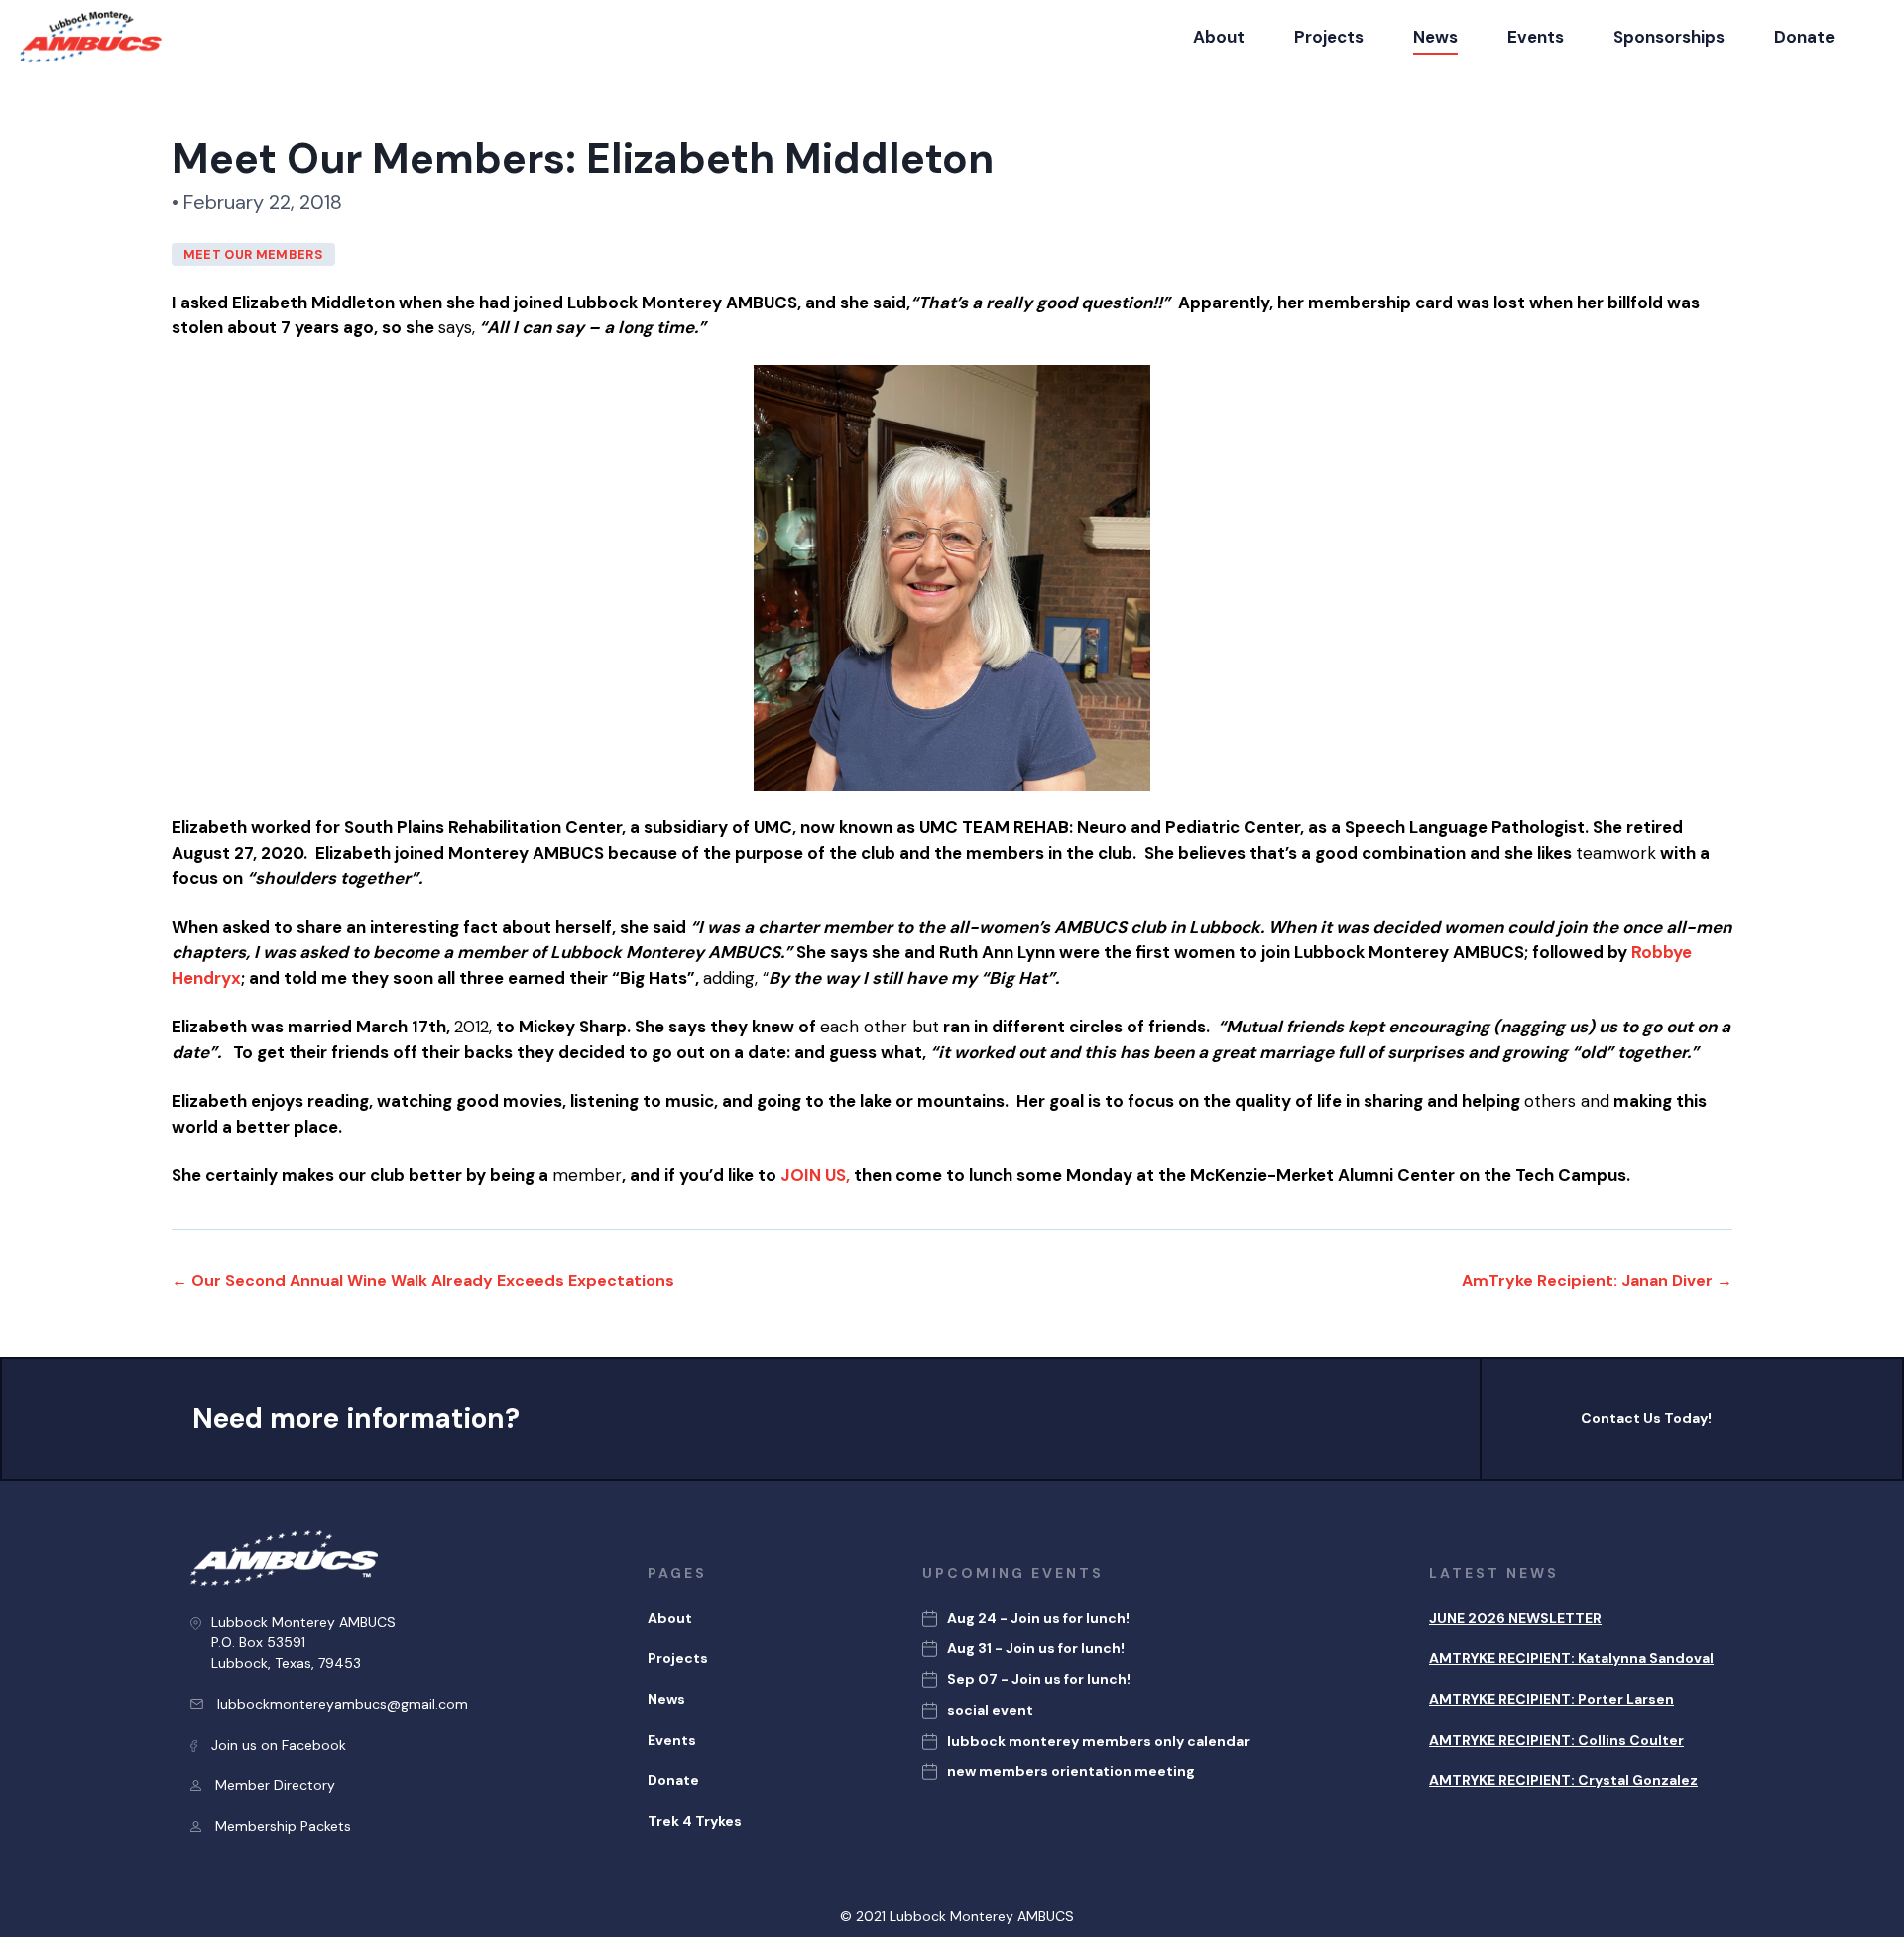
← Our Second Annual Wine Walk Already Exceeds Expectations (423, 1281)
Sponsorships (1669, 37)
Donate (1804, 37)
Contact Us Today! (1646, 1418)
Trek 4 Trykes (695, 1821)
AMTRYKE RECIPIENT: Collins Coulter (1556, 1740)
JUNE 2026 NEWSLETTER (1515, 1618)
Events (1536, 37)
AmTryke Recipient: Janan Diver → (1597, 1281)
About (1219, 37)
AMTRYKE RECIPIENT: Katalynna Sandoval (1571, 1658)
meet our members (253, 254)
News (1435, 37)
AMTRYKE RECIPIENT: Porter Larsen (1551, 1699)
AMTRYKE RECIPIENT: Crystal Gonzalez (1563, 1780)
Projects (1329, 37)
